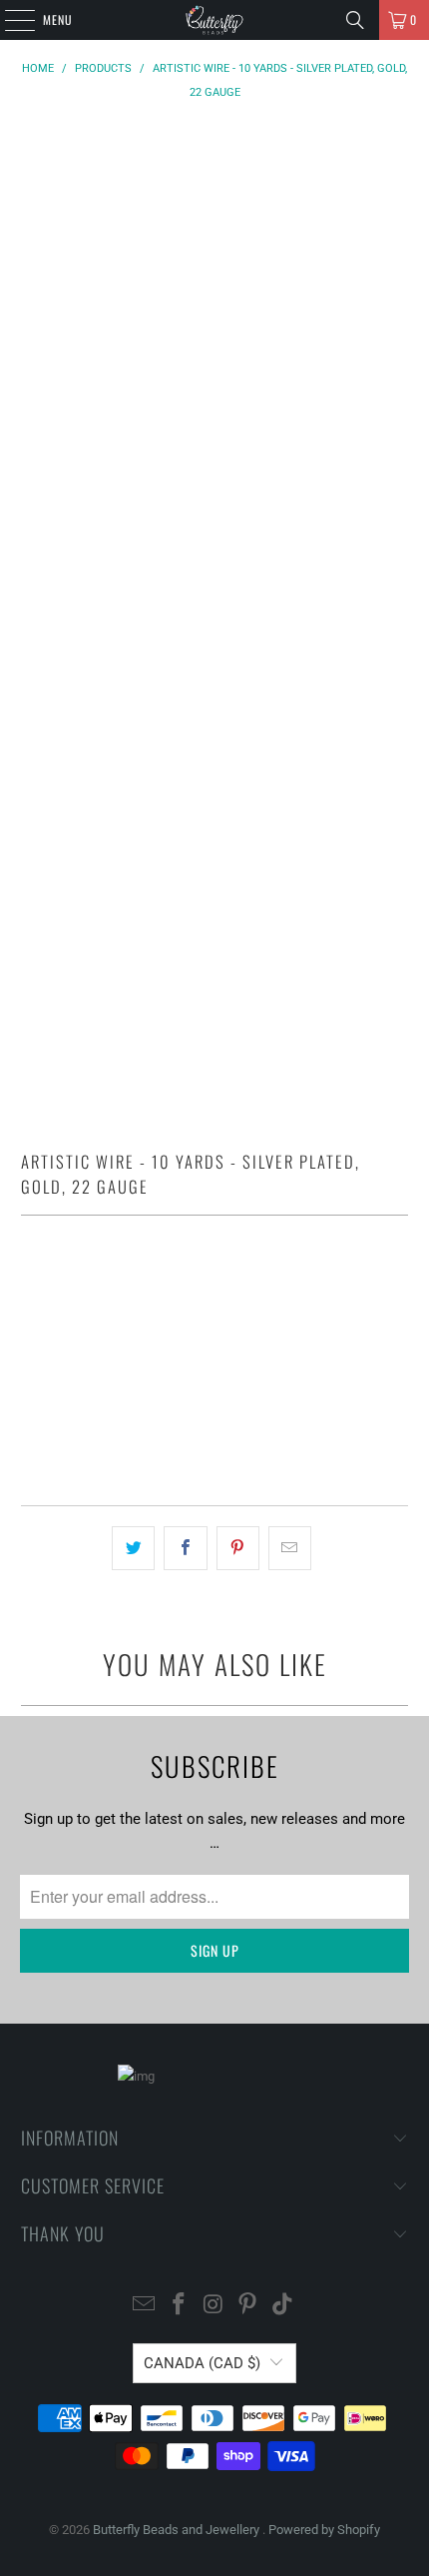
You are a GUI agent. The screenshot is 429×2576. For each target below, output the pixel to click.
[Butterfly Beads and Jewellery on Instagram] (214, 2306)
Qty (31, 1284)
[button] (215, 1433)
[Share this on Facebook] (185, 1548)
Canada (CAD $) (202, 2363)
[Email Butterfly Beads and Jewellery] (145, 2306)
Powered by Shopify (324, 2530)
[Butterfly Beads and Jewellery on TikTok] (283, 2306)
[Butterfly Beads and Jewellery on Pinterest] (248, 2306)
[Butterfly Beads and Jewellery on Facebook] (179, 2306)
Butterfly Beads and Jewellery (178, 2530)
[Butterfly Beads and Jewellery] (215, 20)
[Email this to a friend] (290, 1548)
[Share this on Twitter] (133, 1548)
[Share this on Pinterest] (238, 1548)
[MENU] (9, 20)
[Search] (355, 20)
